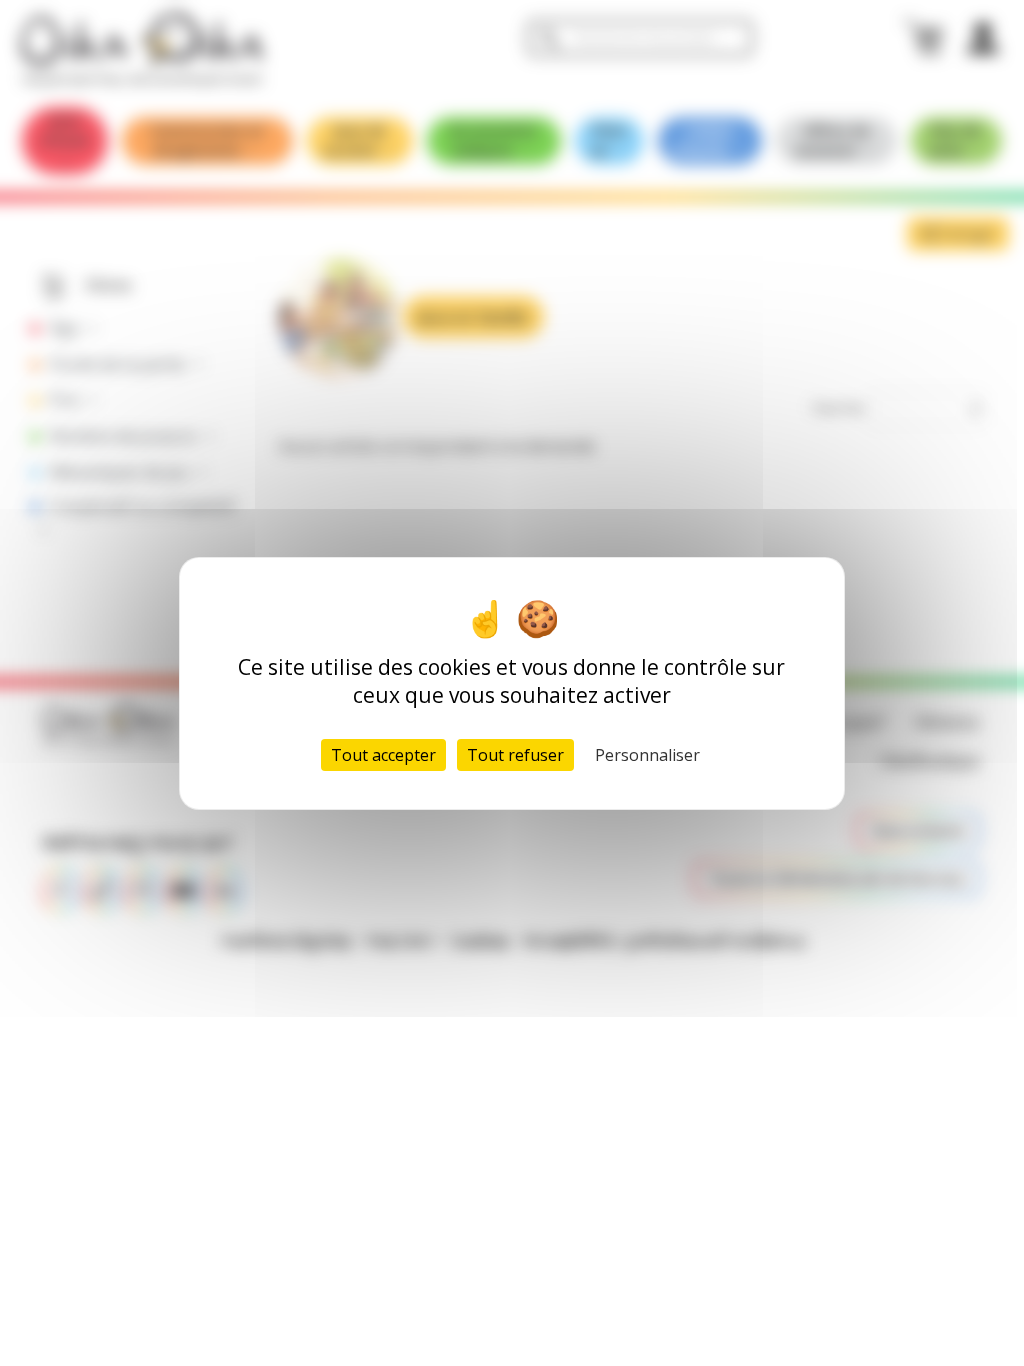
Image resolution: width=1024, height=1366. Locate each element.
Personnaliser (647, 755)
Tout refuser (515, 755)
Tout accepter (383, 755)
